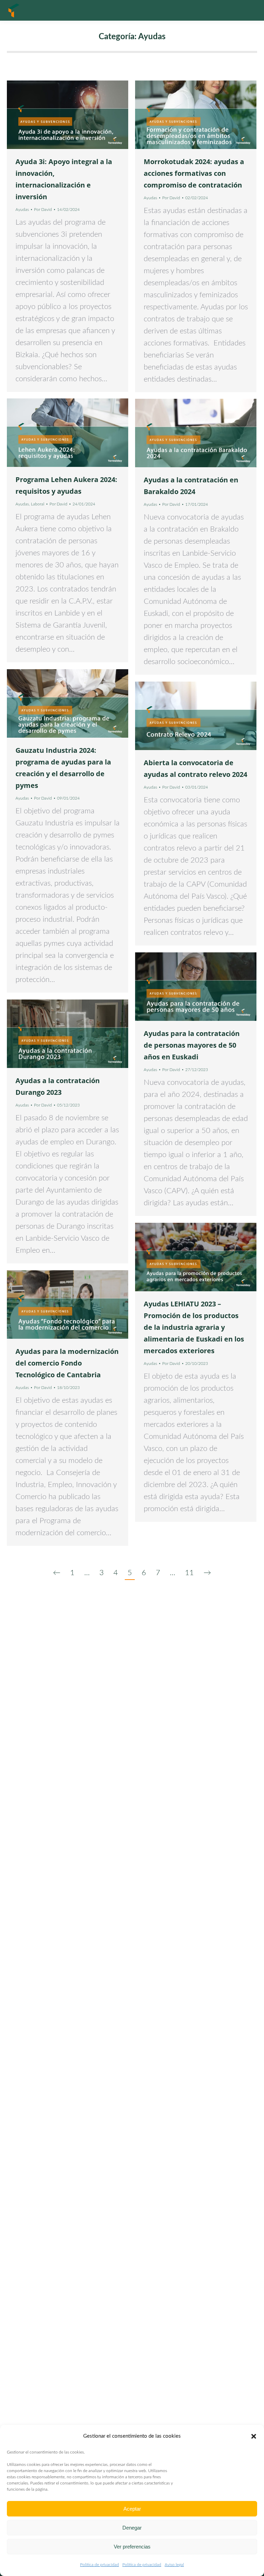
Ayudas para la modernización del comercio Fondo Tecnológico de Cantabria (67, 1363)
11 (189, 1573)
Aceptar (132, 2509)
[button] (254, 2436)
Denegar (132, 2528)
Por (43, 210)
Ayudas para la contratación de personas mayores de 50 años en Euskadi (192, 1045)
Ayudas (22, 210)
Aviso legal (174, 2565)
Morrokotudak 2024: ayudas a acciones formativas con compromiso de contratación (194, 173)
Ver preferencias (132, 2547)
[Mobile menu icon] (250, 10)
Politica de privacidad (100, 2565)
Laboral (38, 504)
